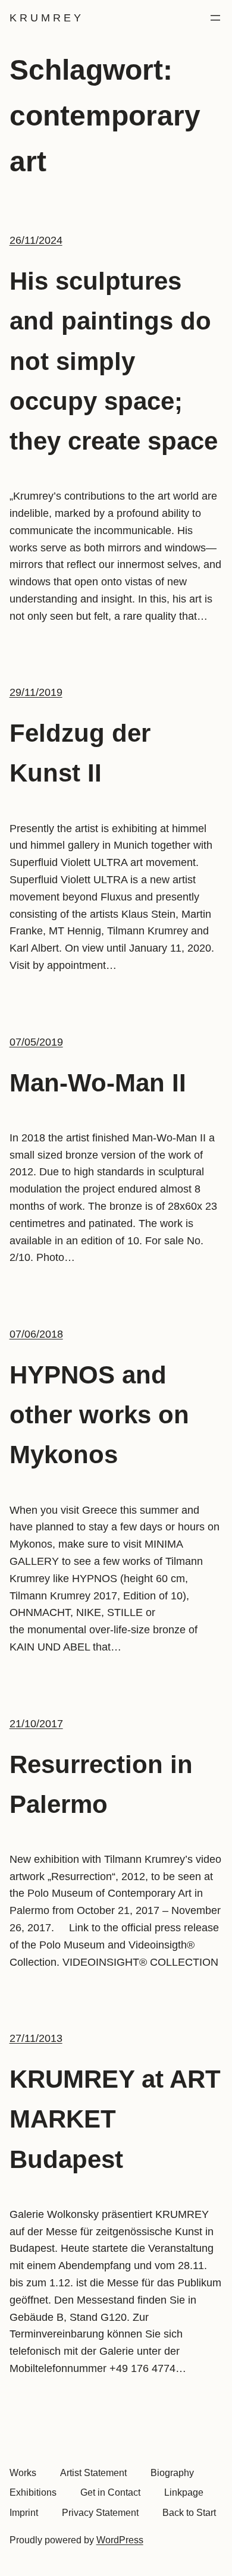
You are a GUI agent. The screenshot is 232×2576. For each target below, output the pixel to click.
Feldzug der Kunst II (80, 753)
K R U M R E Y (45, 18)
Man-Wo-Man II (98, 1083)
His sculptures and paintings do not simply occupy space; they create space (114, 361)
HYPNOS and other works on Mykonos (99, 1415)
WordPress (120, 2540)
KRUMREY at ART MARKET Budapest (115, 2119)
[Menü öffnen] (215, 18)
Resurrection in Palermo (101, 1784)
